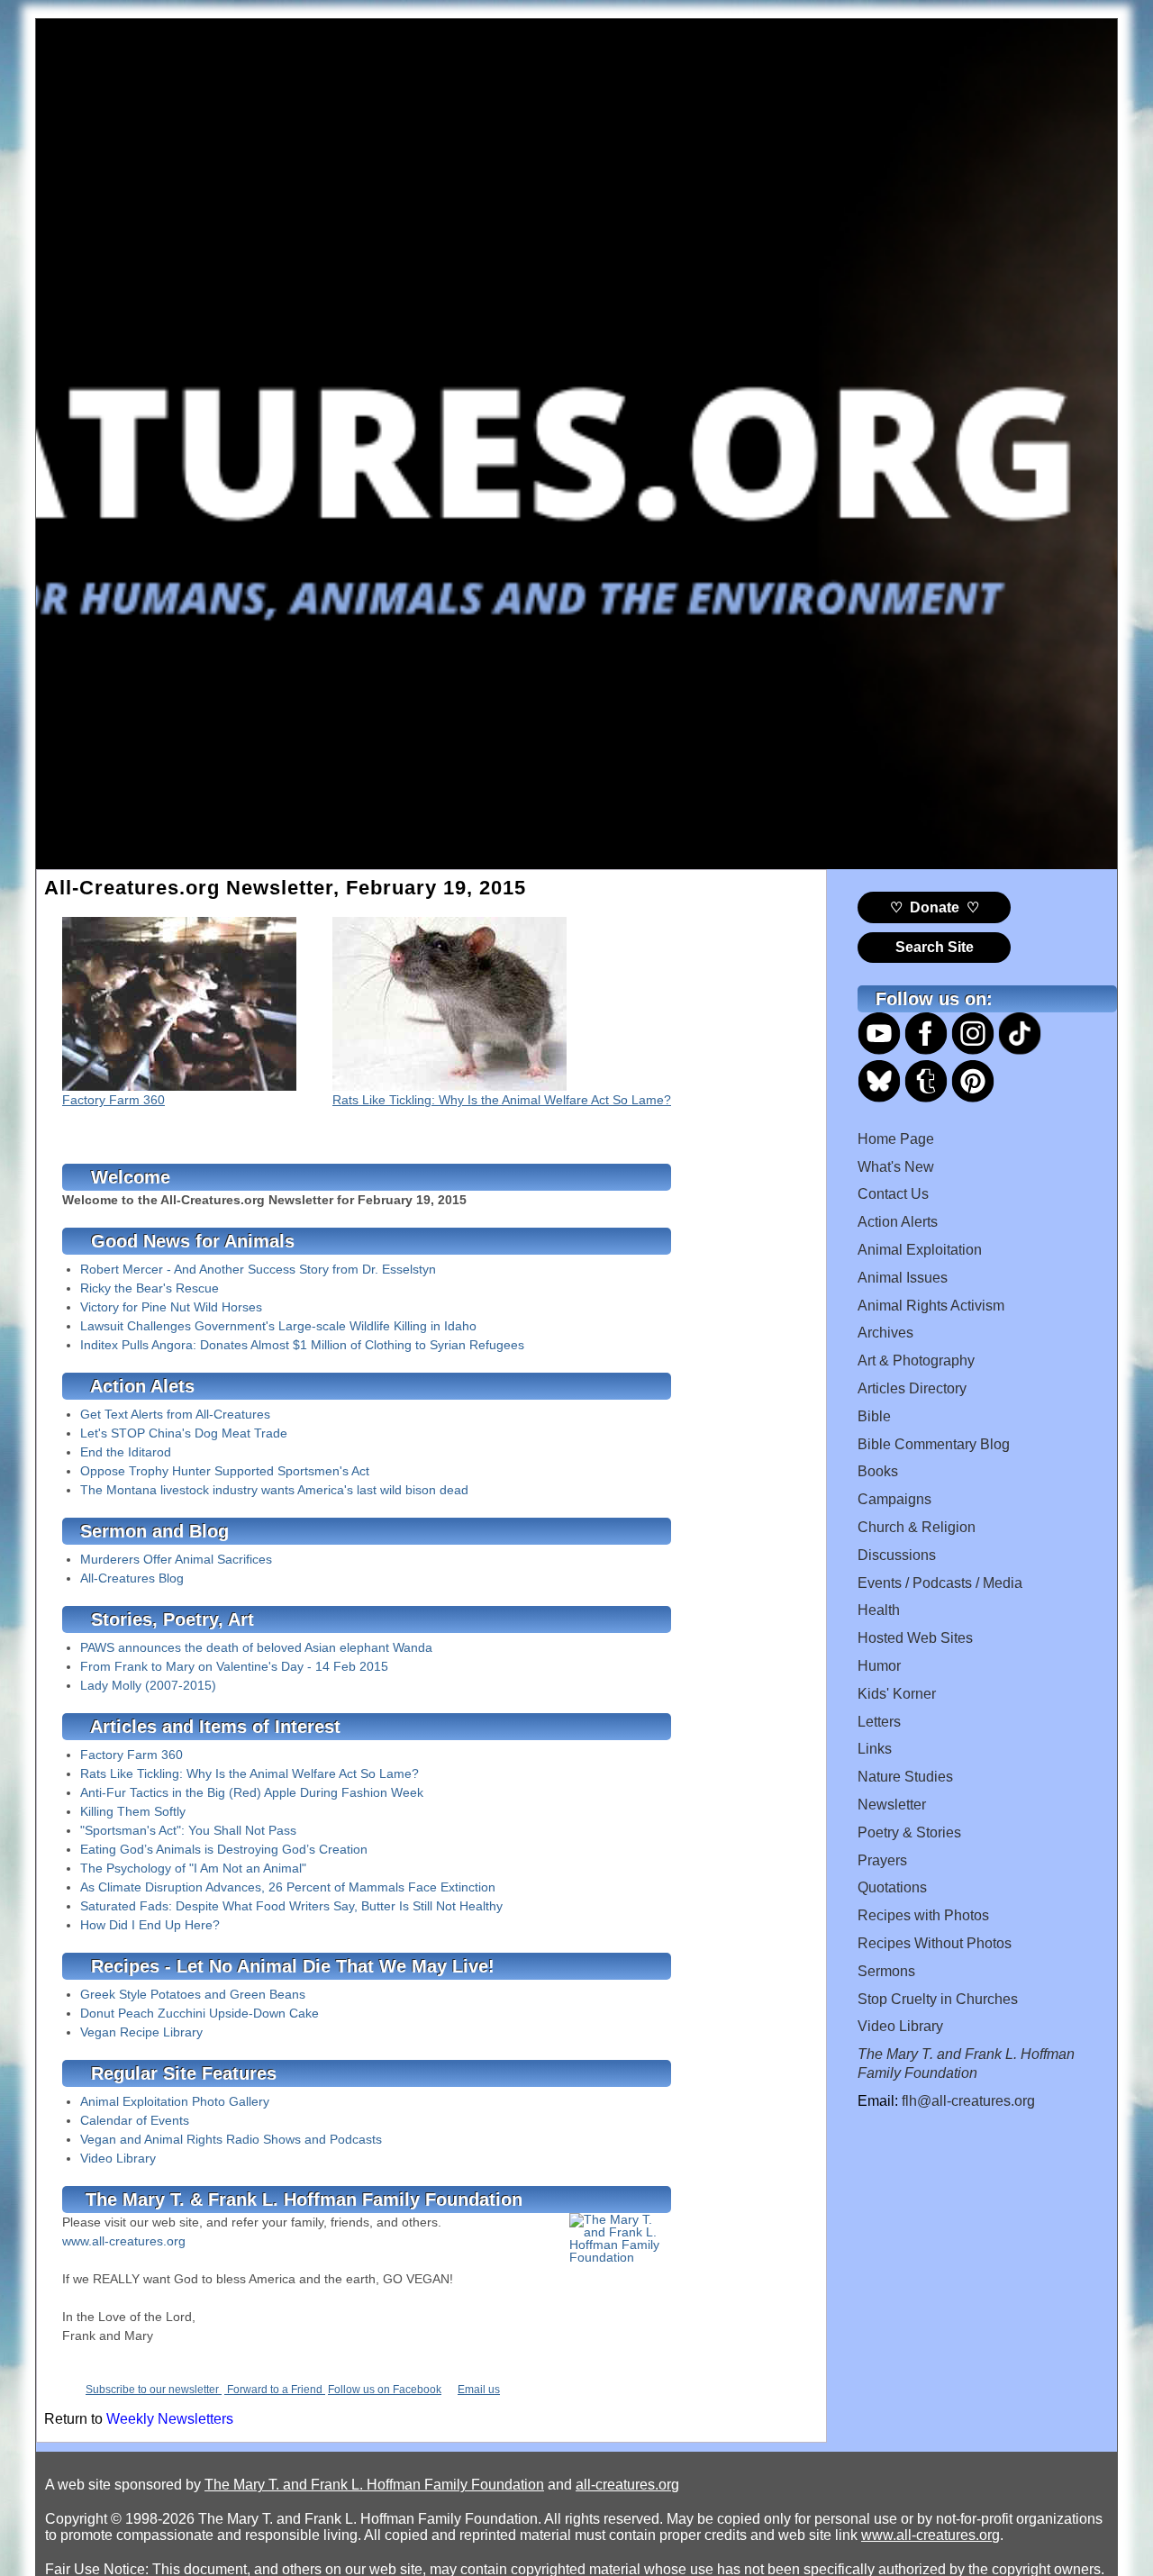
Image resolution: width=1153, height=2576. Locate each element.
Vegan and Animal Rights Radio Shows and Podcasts (231, 2139)
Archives (885, 1333)
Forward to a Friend (275, 2390)
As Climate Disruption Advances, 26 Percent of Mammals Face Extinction (288, 1887)
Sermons (886, 1971)
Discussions (897, 1555)
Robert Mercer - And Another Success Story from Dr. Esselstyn (258, 1269)
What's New (896, 1167)
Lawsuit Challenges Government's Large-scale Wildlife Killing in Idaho (278, 1326)
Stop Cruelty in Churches (938, 1999)
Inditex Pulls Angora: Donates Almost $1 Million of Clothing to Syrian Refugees (302, 1345)
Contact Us (893, 1194)
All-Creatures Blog (132, 1578)
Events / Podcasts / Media (940, 1583)
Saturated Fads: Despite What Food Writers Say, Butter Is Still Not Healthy (291, 1906)
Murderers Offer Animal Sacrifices (176, 1559)
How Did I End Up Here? (150, 1925)
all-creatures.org (627, 2485)
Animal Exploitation (920, 1250)
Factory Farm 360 (113, 1100)
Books (878, 1471)
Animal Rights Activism (931, 1306)
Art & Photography (916, 1361)
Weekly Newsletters (170, 2419)
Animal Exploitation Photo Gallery (175, 2101)
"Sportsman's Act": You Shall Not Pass (188, 1830)
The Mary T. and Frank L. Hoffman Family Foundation (374, 2485)
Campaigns (894, 1499)
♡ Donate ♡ (935, 907)
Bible (874, 1416)
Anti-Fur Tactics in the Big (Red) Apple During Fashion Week (252, 1792)
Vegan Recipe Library (141, 2032)
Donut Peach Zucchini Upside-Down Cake (200, 2013)
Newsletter (892, 1805)
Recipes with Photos (923, 1915)
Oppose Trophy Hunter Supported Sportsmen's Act (225, 1471)
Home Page (896, 1139)
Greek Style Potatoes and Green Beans (193, 1994)
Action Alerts (898, 1222)
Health (879, 1610)
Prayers (882, 1860)
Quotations (892, 1887)
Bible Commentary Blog (934, 1444)
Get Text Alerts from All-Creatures (175, 1414)
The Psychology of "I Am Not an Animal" (193, 1868)
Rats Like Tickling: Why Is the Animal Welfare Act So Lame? (502, 1100)
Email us (479, 2390)
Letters (879, 1722)
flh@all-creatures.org (968, 2101)
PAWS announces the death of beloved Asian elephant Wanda (256, 1647)
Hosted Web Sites (915, 1638)
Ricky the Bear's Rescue (150, 1288)
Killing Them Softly (133, 1811)
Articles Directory (912, 1388)
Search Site (935, 947)
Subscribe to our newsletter (154, 2390)
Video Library (118, 2158)
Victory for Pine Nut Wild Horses (171, 1307)
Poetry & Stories (909, 1832)
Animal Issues (903, 1278)
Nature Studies (905, 1777)
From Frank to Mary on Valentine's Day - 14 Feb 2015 (234, 1666)
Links (875, 1749)
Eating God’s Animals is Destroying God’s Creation (224, 1849)
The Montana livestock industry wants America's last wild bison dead (274, 1490)
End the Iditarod (126, 1452)
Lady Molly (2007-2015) (148, 1685)
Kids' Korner (897, 1694)
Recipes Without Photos (935, 1943)
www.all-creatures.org (124, 2241)
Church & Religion (917, 1527)
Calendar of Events (135, 2120)
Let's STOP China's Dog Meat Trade (184, 1433)
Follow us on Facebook (385, 2390)
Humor (879, 1666)
